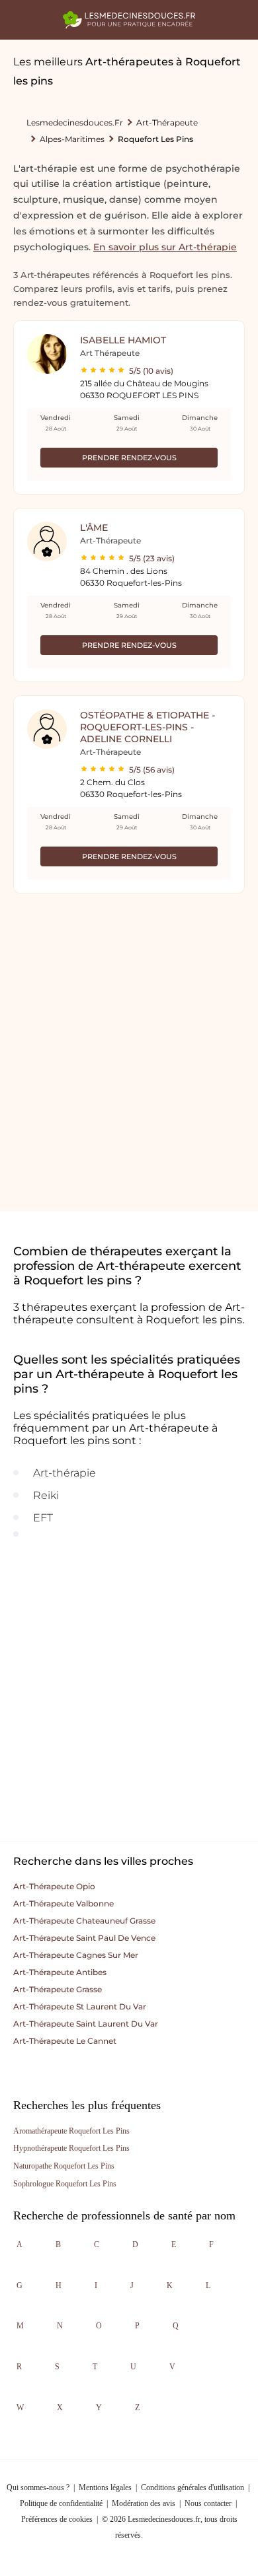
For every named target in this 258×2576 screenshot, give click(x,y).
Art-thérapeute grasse (58, 1989)
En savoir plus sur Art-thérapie (165, 247)
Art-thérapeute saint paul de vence (84, 1938)
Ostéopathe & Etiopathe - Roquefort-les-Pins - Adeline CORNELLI (148, 727)
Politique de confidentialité (61, 2503)
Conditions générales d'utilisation (193, 2488)
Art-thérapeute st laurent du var (80, 2006)
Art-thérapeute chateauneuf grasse (84, 1921)
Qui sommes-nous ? (38, 2488)
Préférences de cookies (57, 2519)
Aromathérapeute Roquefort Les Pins (71, 2131)
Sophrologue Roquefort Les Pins (65, 2184)
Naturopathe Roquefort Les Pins (64, 2166)
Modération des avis (144, 2503)
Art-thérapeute (167, 122)
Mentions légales (105, 2488)
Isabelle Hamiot (123, 340)
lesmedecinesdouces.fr (75, 122)
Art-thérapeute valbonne (64, 1903)
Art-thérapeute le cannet (65, 2041)
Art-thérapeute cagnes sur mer (76, 1955)
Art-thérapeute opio (54, 1886)
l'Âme (94, 528)
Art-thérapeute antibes (60, 1972)
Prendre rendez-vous (129, 458)
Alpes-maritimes (72, 139)
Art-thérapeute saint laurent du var (86, 2024)
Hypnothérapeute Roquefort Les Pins (71, 2148)
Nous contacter (208, 2503)
